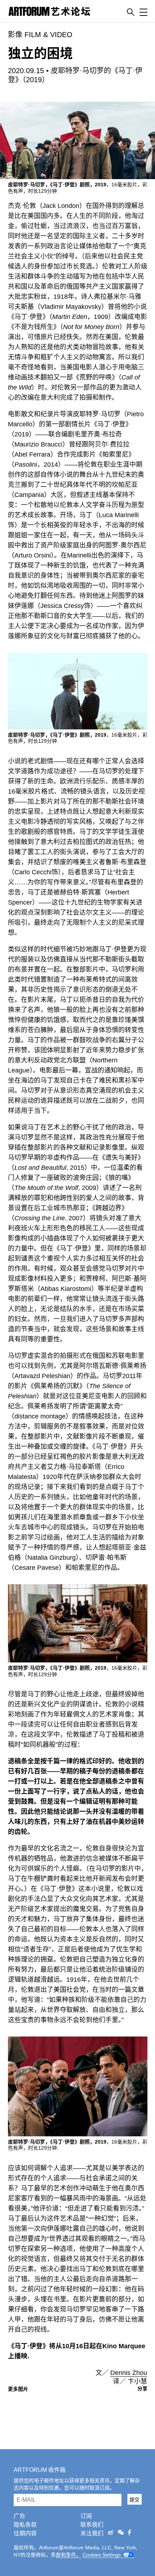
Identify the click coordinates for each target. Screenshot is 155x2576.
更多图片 (18, 2389)
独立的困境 (40, 54)
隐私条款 (25, 2525)
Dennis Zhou (129, 2373)
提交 (134, 2500)
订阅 (86, 2516)
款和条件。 (68, 2555)
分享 (142, 2389)
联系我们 (92, 2525)
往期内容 (25, 2533)
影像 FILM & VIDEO (40, 35)
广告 (19, 2516)
